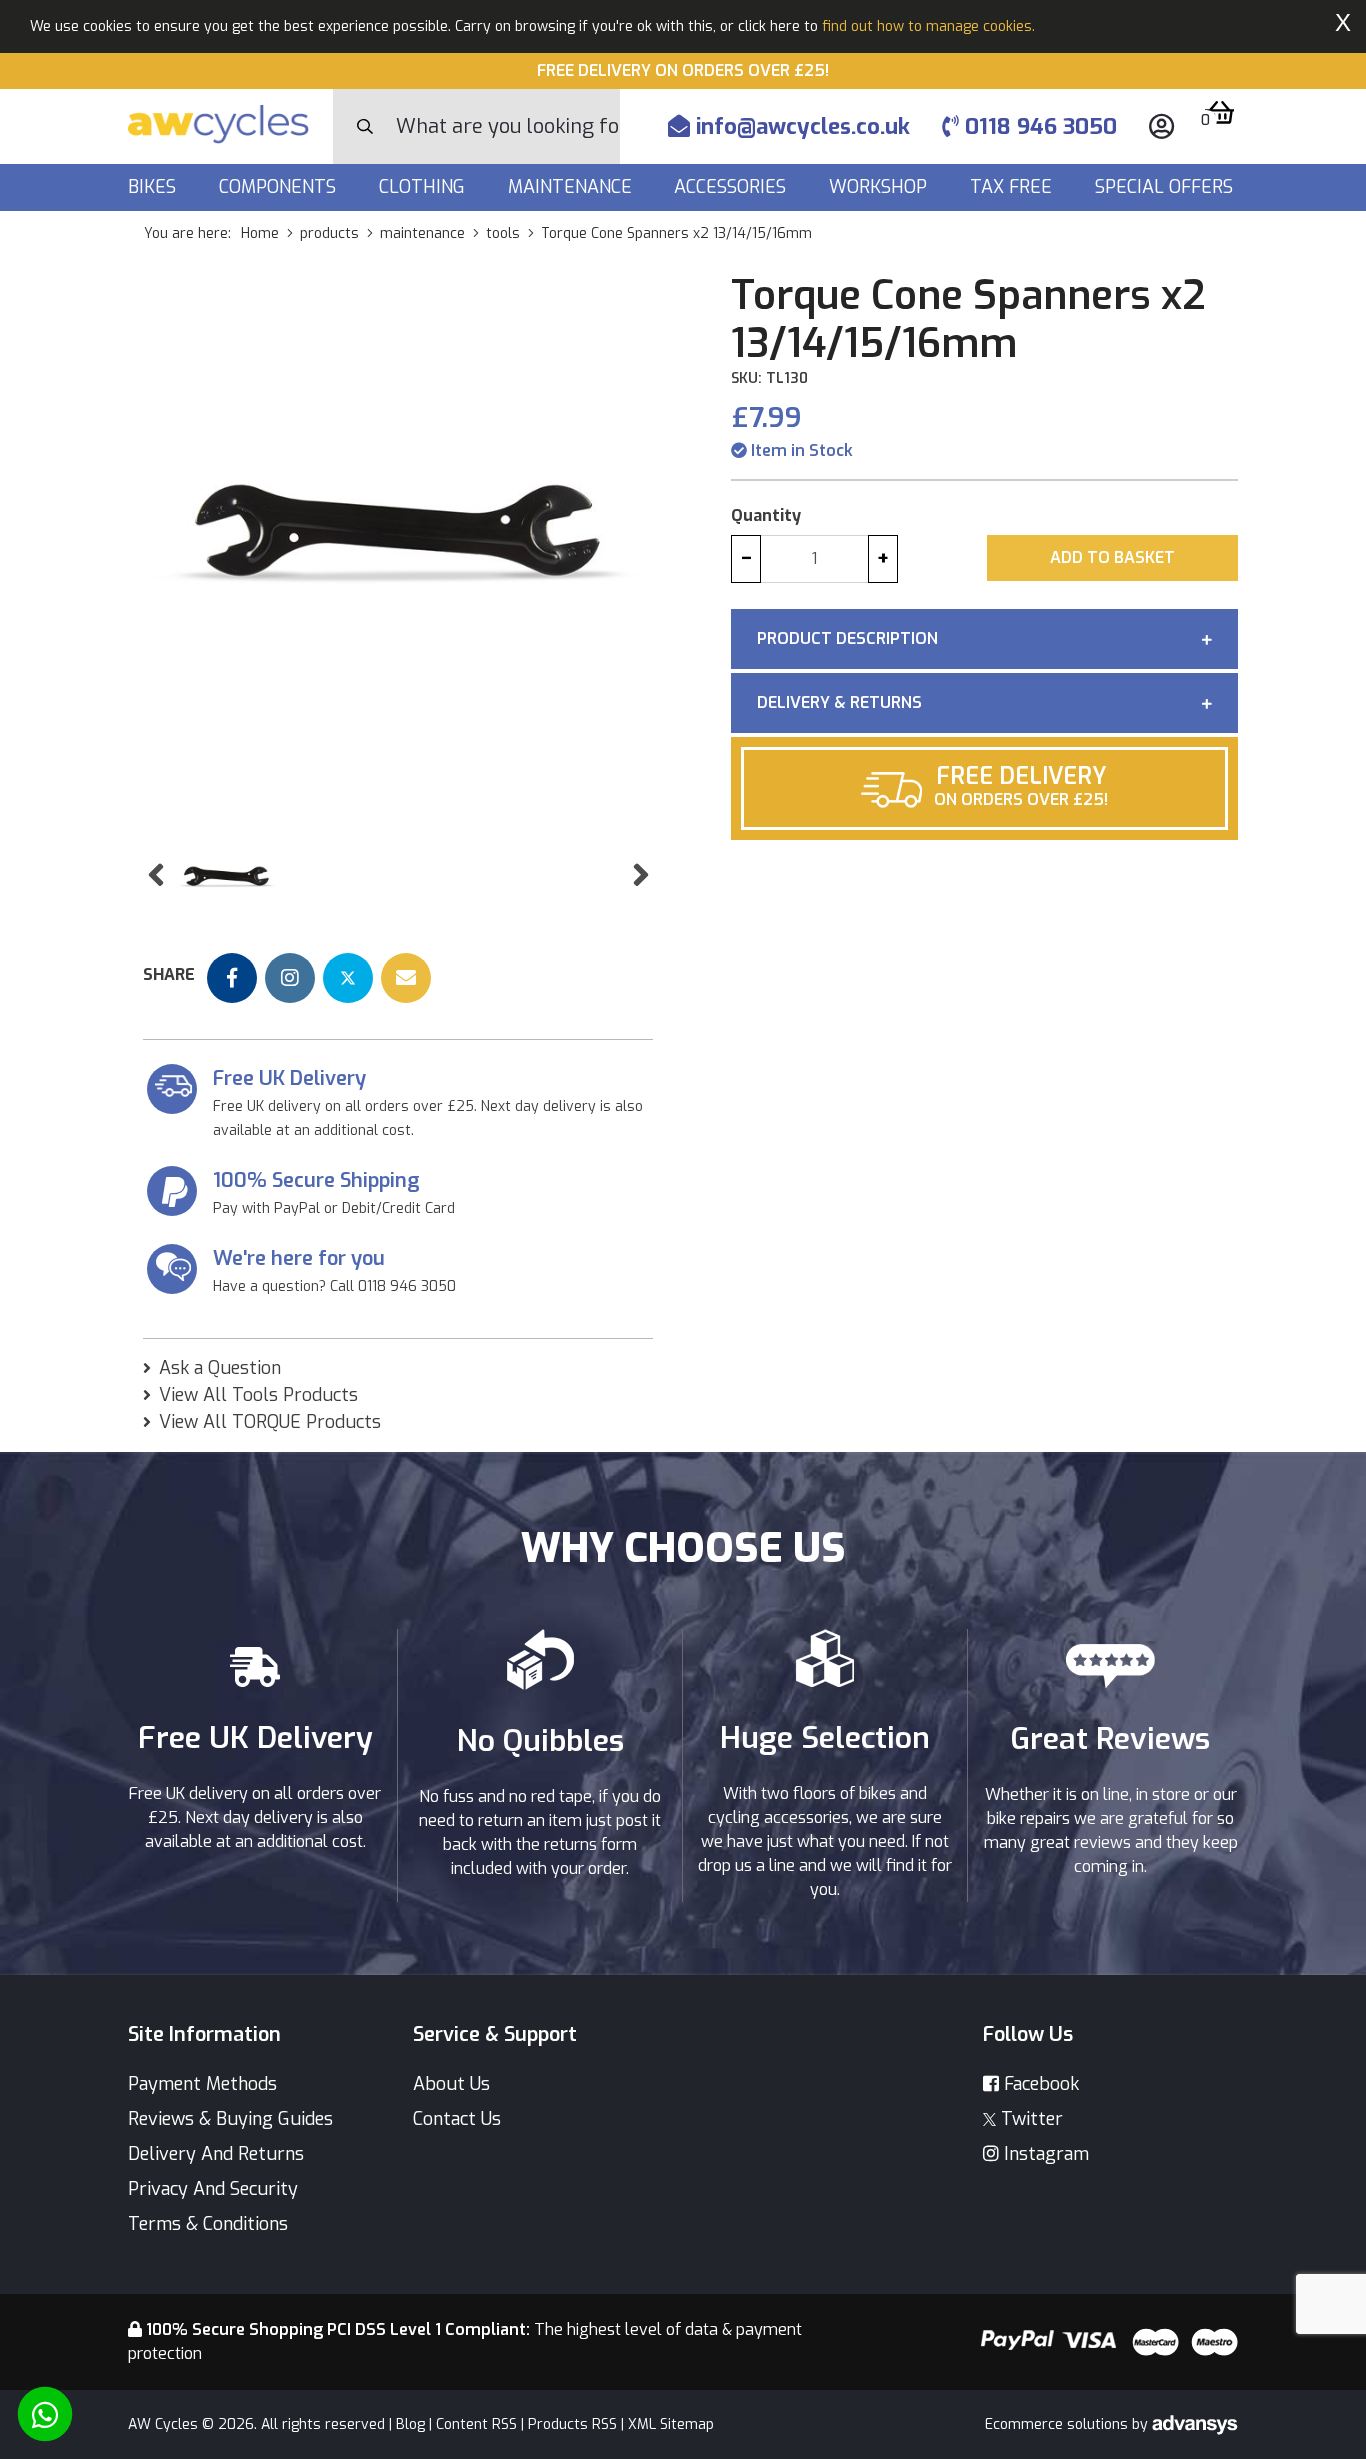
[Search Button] (365, 127)
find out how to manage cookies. (928, 26)
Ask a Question (220, 1368)
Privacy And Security (213, 2189)
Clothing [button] (424, 187)
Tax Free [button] (1013, 187)
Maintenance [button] (572, 187)
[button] (155, 875)
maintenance (422, 233)
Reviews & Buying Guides (230, 2119)
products (329, 233)
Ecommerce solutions (1058, 2424)
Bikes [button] (154, 187)
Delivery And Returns (216, 2154)
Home (260, 233)
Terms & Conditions (208, 2224)
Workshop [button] (880, 187)
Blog (410, 2424)
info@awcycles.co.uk (800, 126)
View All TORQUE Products (270, 1422)
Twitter (1029, 2119)
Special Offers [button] (1166, 187)
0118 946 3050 (1038, 126)
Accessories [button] (732, 187)
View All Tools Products (258, 1395)
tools (503, 233)
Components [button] (280, 187)
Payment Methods (202, 2084)
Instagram (1044, 2154)
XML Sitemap (671, 2424)
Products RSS (572, 2424)
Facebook (1039, 2084)
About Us (451, 2084)
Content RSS (476, 2424)
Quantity (766, 515)
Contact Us (457, 2119)
